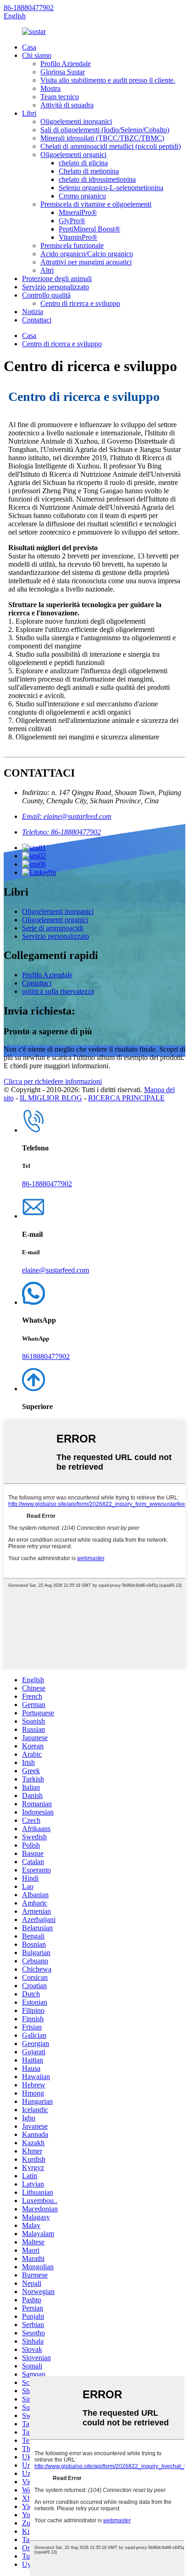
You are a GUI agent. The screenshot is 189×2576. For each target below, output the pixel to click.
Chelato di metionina (89, 171)
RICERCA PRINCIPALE (126, 1098)
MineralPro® (78, 212)
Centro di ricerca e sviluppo (80, 303)
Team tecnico (60, 97)
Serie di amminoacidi (53, 928)
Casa (29, 47)
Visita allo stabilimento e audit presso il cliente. (108, 80)
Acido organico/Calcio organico (87, 254)
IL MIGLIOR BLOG (51, 1098)
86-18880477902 (29, 8)
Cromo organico (82, 196)
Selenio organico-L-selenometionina (111, 188)
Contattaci (37, 320)
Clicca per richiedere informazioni (53, 1081)
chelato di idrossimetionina (97, 179)
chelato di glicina (83, 163)
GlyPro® (72, 221)
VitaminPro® (78, 237)
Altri (47, 270)
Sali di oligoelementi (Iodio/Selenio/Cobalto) (105, 130)
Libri (29, 113)
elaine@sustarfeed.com (56, 1270)
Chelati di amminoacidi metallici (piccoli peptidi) (111, 146)
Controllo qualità (46, 295)
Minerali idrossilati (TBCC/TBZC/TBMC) (102, 138)
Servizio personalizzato (56, 287)
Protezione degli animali (57, 279)
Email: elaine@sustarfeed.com (67, 816)
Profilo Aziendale (66, 64)
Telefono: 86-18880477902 (61, 832)
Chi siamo (37, 55)
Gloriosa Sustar (63, 72)
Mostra (50, 88)
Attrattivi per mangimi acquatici (86, 262)
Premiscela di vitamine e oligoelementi (96, 204)
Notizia (33, 312)
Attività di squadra (67, 105)
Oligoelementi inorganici (76, 121)
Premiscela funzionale (72, 245)
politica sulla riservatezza (58, 991)
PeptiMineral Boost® (89, 229)
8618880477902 (46, 1356)
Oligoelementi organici (73, 155)
